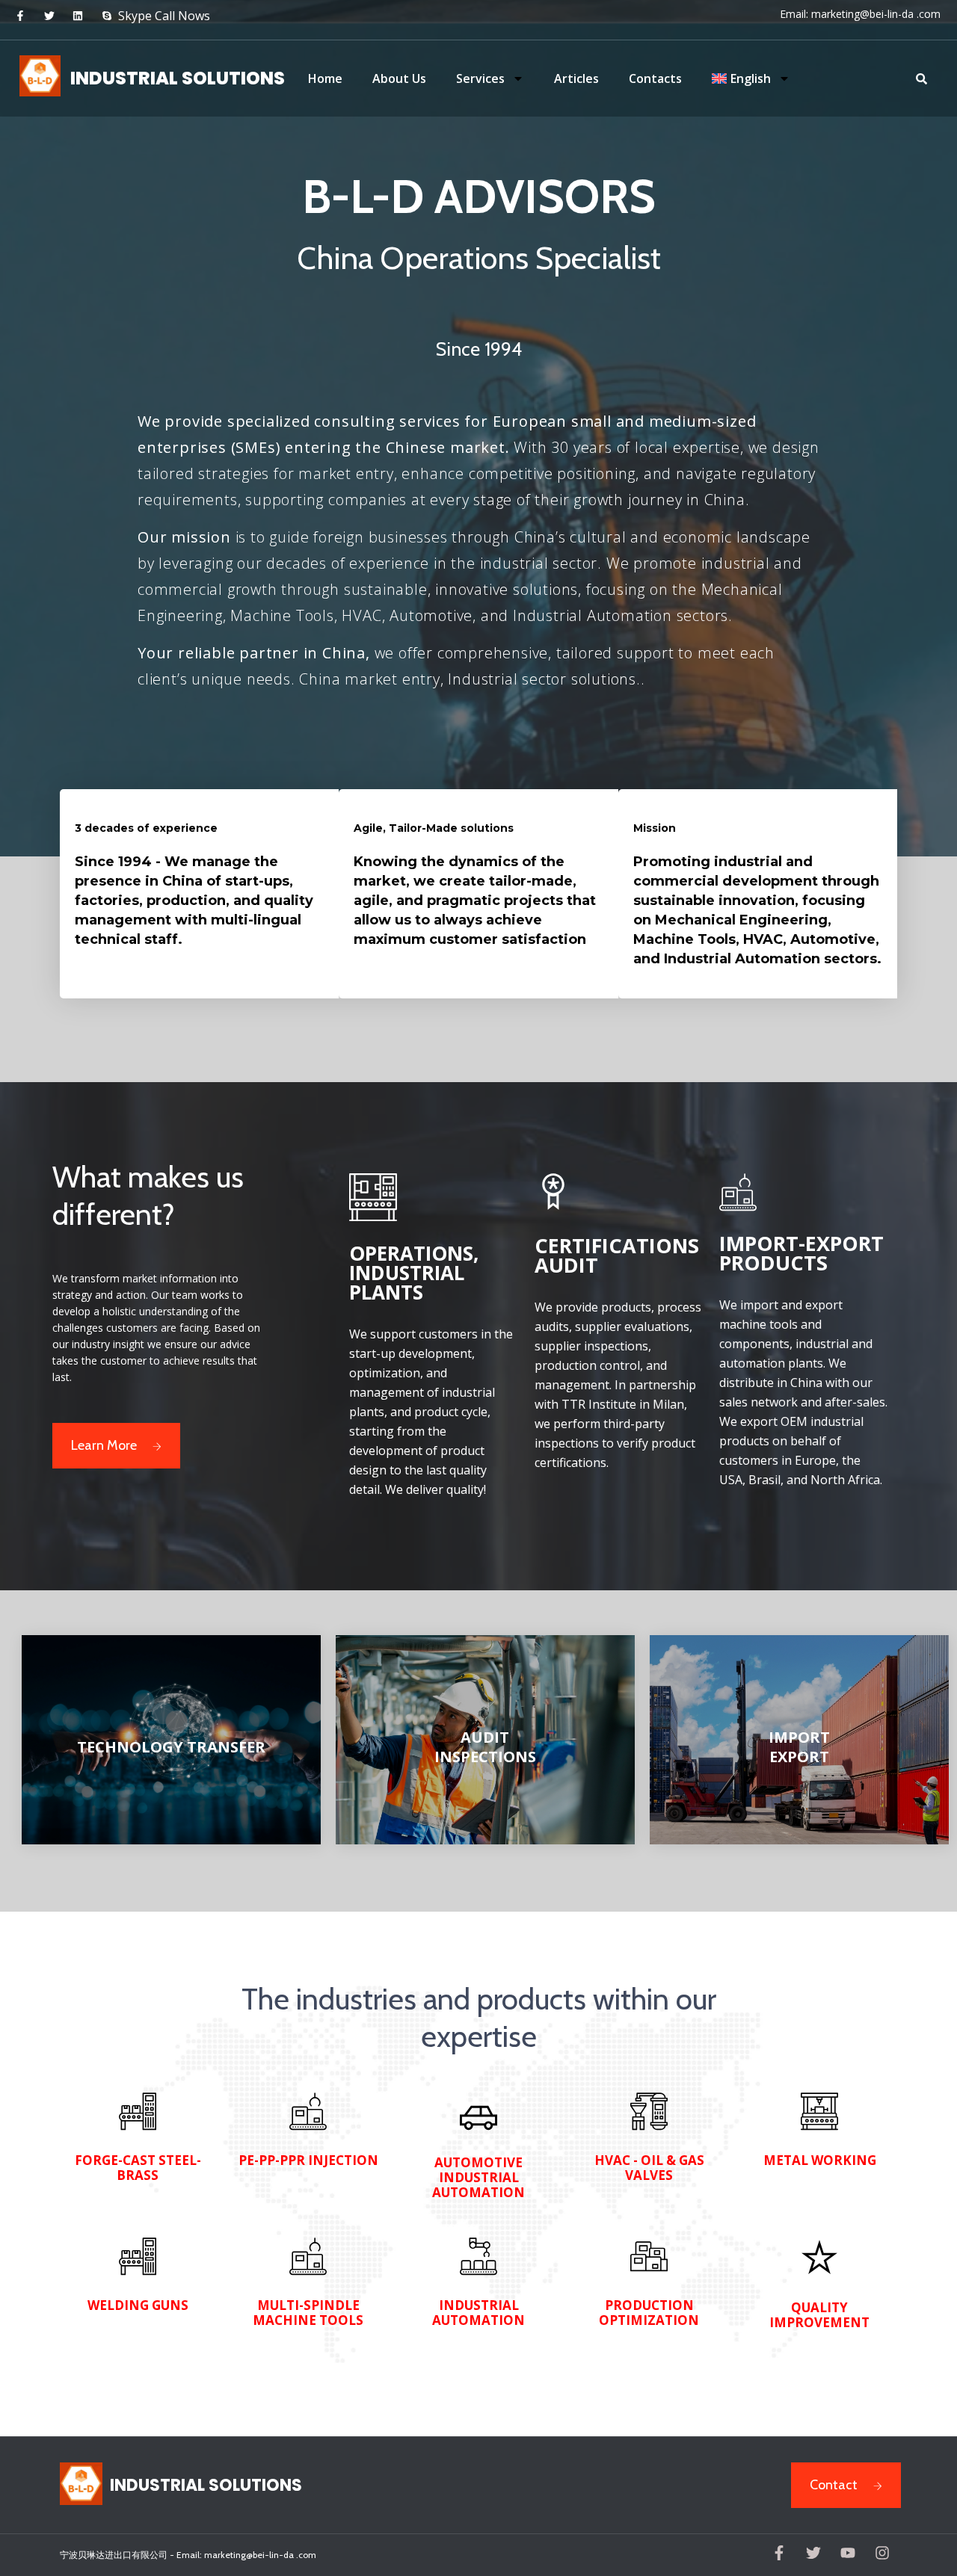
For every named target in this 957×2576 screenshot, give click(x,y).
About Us (399, 78)
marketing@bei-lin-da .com (876, 14)
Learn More (104, 1445)
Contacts (655, 78)
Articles (576, 78)
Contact (834, 2485)
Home (325, 78)
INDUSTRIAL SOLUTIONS (178, 78)
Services (480, 78)
